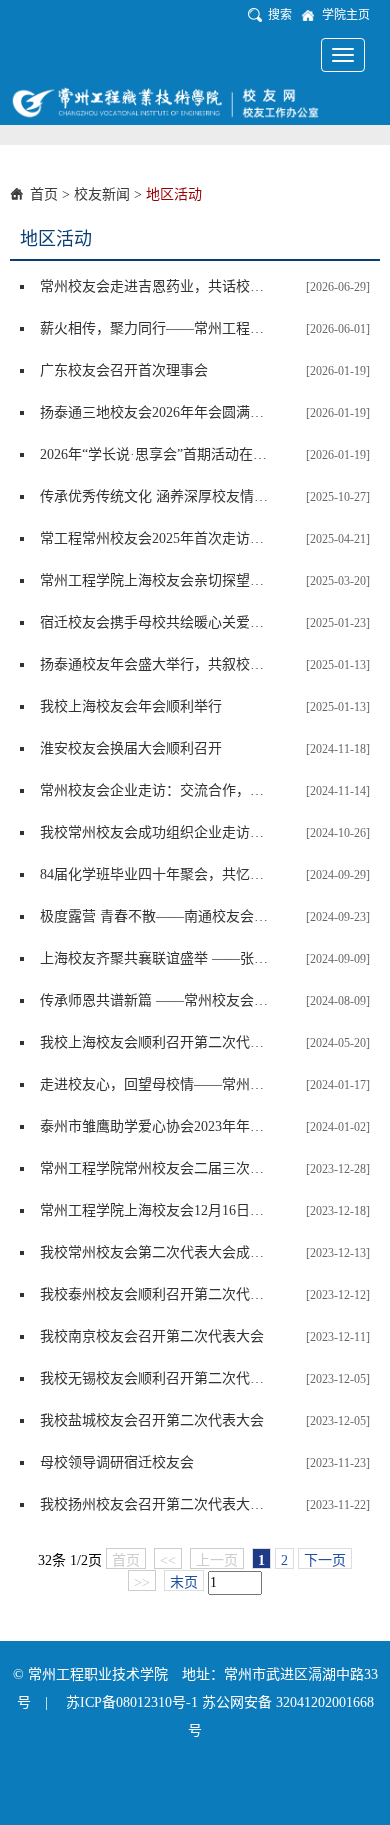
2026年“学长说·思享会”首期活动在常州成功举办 (155, 454)
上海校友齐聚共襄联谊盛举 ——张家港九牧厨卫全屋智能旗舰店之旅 (155, 958)
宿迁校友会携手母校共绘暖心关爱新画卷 (155, 622)
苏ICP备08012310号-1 (134, 1702)
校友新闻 (102, 194)
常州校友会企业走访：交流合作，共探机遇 (155, 790)
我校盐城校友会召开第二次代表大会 (152, 1420)
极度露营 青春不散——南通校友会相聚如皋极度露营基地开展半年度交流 (155, 916)
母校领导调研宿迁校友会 (117, 1462)
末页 (184, 1582)
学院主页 (346, 15)
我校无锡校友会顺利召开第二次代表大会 (155, 1378)
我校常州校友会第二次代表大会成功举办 (155, 1252)
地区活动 (174, 194)
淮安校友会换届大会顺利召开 (131, 748)
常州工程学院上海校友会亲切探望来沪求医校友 (155, 580)
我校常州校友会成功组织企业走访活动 (155, 832)
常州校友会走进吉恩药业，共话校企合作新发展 (155, 286)
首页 (44, 194)
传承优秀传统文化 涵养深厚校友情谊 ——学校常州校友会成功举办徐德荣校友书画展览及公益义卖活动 (155, 496)
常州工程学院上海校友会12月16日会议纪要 (155, 1210)
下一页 (325, 1560)
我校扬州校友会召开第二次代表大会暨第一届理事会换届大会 (155, 1504)
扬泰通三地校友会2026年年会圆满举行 (155, 412)
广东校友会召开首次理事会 (124, 370)
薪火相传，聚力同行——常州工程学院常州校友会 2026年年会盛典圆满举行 (155, 328)
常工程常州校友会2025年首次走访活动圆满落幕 (155, 538)
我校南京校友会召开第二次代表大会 (152, 1336)
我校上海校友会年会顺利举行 (131, 706)
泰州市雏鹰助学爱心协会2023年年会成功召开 (155, 1126)
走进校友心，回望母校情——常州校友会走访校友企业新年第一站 (155, 1084)
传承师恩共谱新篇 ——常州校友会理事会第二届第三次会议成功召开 (155, 1000)
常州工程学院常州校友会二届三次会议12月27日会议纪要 (155, 1168)
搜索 (280, 15)
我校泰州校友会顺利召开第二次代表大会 (155, 1294)
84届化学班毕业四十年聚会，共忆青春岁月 (155, 874)
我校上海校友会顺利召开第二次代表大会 (155, 1042)
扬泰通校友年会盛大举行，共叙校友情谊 (155, 664)
